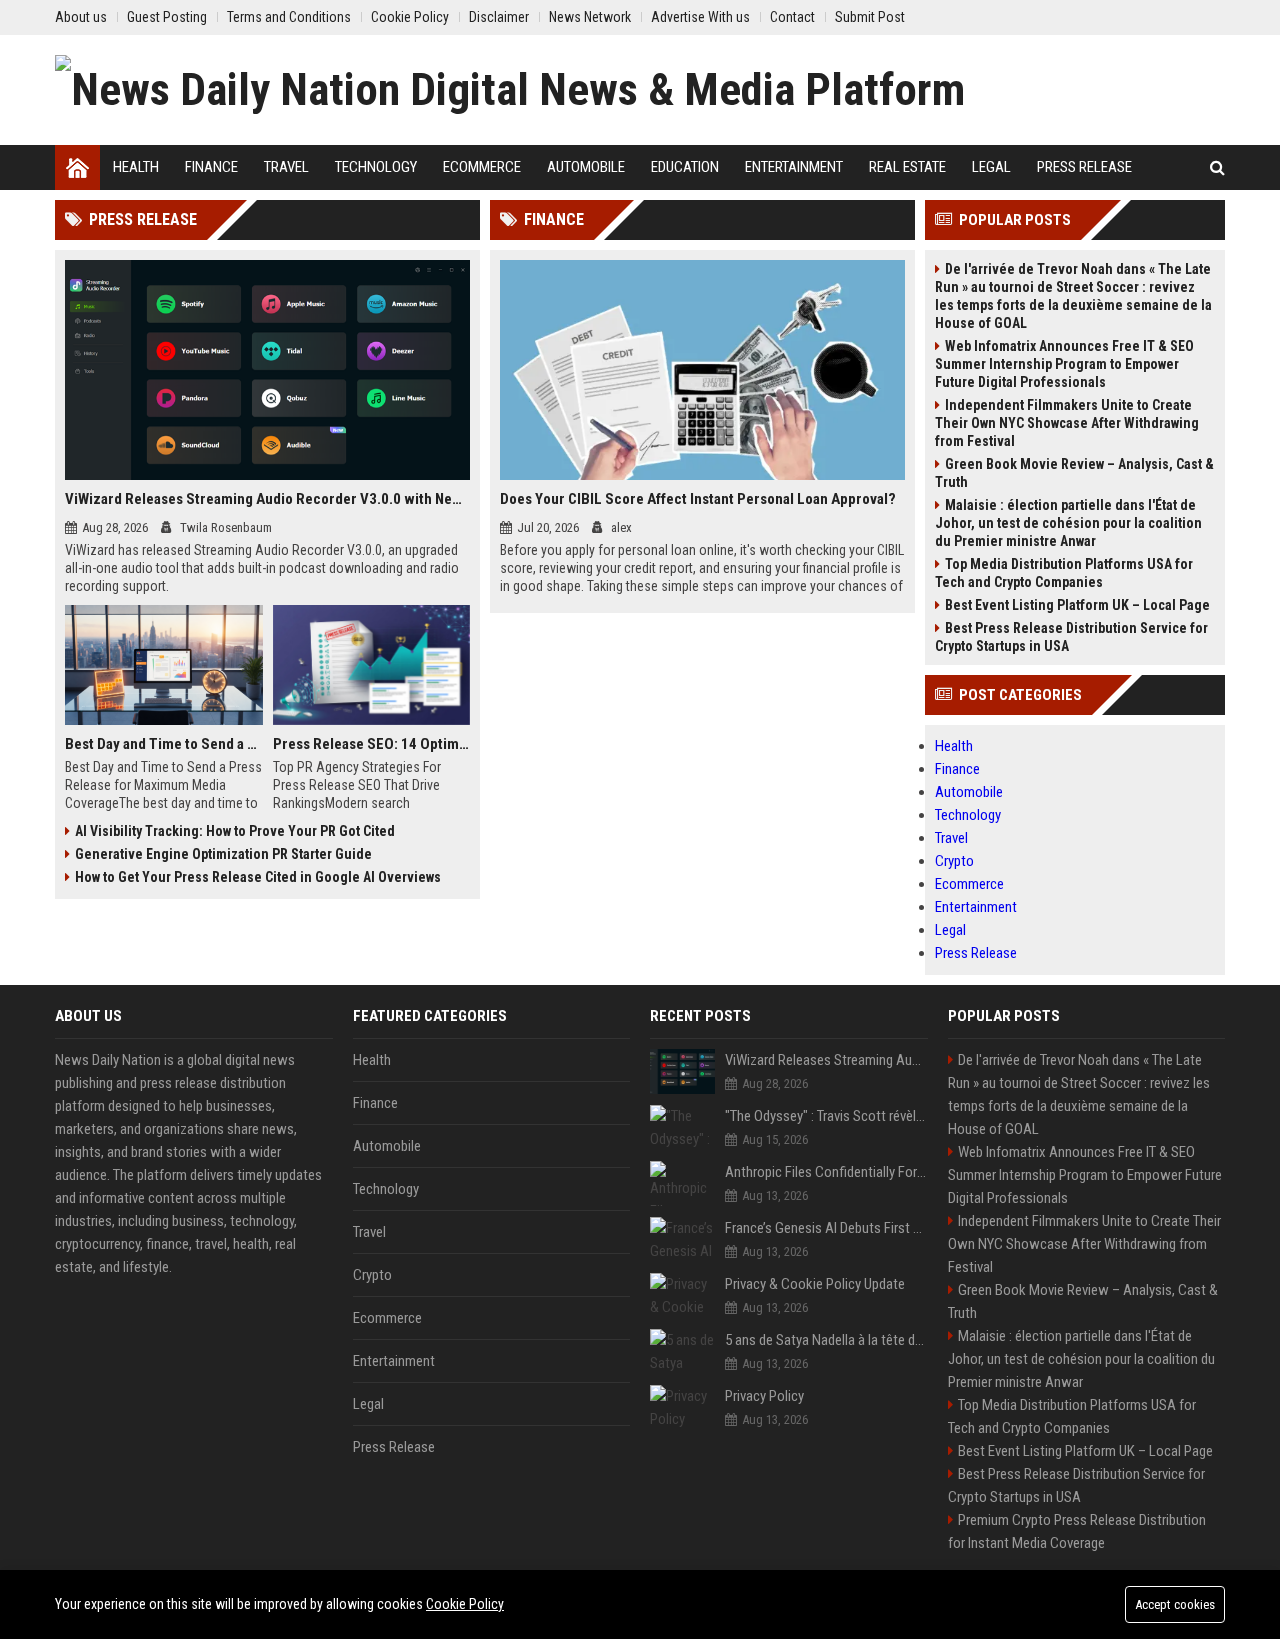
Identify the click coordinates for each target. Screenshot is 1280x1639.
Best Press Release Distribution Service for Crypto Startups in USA (1071, 637)
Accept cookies (1175, 1604)
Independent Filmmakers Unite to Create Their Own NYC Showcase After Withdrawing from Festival (1067, 423)
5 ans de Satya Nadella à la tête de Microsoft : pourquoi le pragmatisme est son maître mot (826, 1340)
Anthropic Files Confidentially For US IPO (826, 1172)
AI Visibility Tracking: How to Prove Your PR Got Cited (235, 831)
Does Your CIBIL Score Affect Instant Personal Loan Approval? (698, 499)
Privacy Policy (764, 1396)
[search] (1217, 167)
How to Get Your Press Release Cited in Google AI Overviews (258, 877)
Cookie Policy (465, 1604)
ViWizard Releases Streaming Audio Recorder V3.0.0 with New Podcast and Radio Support (267, 499)
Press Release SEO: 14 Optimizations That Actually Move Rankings (372, 744)
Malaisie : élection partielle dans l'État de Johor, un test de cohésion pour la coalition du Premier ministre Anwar (1068, 523)
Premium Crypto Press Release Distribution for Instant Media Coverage (1077, 1531)
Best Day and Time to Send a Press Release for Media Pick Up (164, 744)
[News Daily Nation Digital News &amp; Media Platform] (510, 90)
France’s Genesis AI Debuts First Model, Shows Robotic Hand (826, 1228)
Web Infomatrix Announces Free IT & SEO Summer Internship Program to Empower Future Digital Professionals (1064, 364)
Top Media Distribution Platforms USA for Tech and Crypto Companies (1064, 573)
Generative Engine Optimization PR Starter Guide (223, 854)
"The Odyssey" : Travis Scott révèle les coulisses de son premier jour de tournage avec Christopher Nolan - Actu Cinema (826, 1116)
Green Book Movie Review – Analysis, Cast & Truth (1074, 473)
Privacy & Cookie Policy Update (815, 1284)
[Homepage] (77, 167)
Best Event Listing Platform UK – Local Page (1077, 605)
